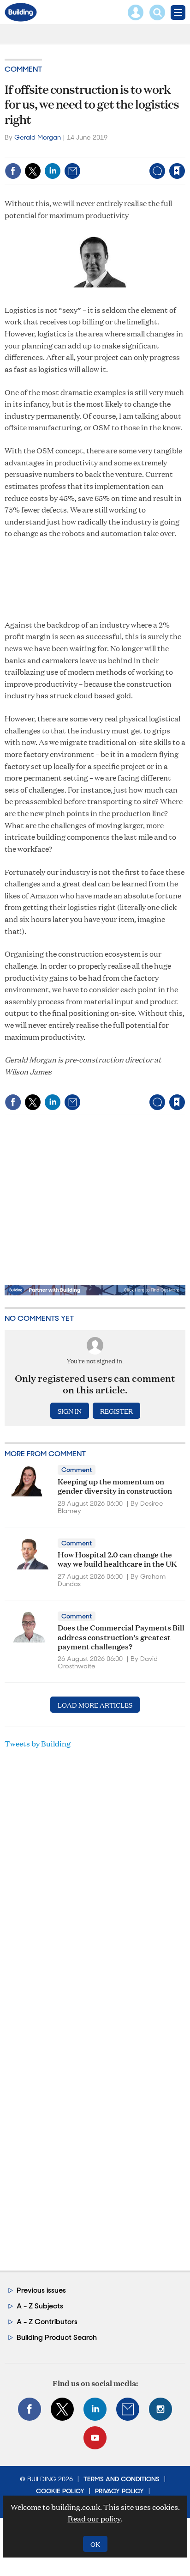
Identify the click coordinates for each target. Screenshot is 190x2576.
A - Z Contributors (47, 2322)
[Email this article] (72, 171)
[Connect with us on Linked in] (95, 2409)
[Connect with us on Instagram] (160, 2409)
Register (116, 1411)
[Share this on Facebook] (13, 171)
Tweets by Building (38, 1743)
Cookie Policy (60, 2491)
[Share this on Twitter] (33, 171)
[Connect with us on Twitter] (62, 2409)
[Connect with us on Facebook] (30, 2409)
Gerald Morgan (38, 137)
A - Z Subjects (40, 2306)
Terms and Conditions (122, 2479)
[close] (184, 151)
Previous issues (41, 2290)
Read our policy (94, 2518)
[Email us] (128, 2409)
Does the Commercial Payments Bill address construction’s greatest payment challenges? (121, 1636)
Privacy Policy (119, 2491)
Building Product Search (57, 2337)
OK (95, 2544)
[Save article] (177, 171)
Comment (23, 69)
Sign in (62, 151)
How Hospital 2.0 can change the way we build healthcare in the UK (117, 1559)
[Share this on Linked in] (53, 171)
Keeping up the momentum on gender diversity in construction (115, 1486)
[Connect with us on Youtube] (95, 2438)
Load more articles (95, 1705)
